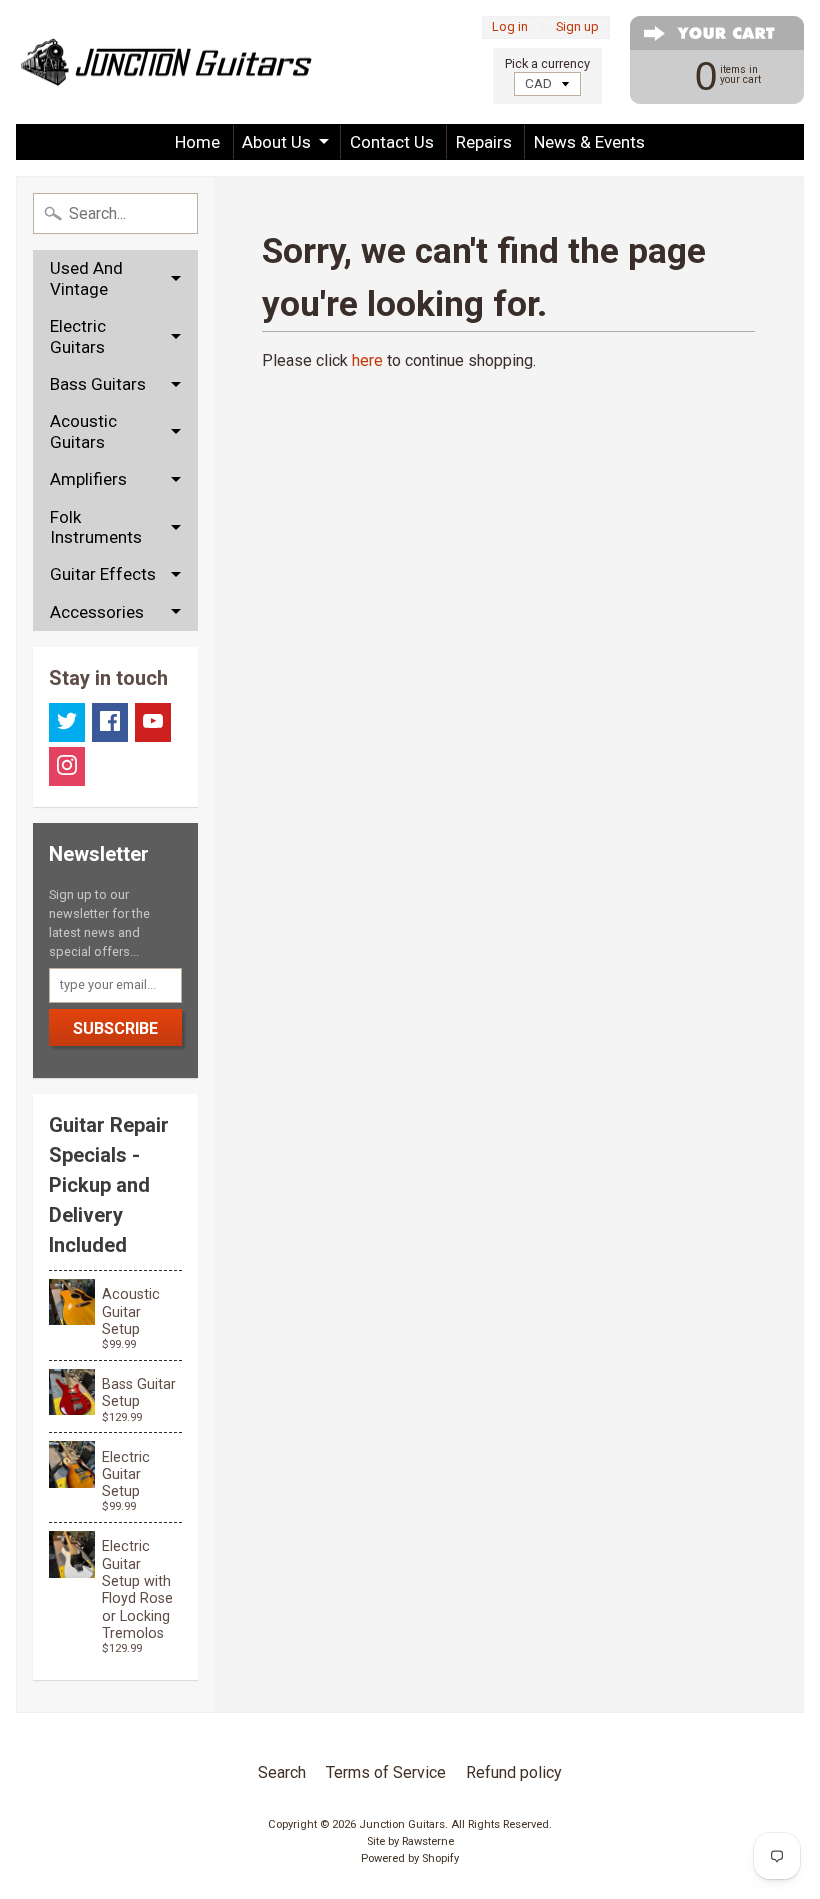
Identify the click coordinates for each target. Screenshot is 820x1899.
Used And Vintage (86, 278)
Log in (510, 27)
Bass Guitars (98, 384)
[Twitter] (67, 722)
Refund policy (514, 1772)
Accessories (97, 612)
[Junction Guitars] (166, 62)
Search (282, 1772)
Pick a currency (547, 63)
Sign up (577, 27)
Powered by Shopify (410, 1858)
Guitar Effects (103, 574)
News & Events (589, 142)
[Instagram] (67, 766)
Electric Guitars (78, 336)
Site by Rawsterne (410, 1841)
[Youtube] (153, 722)
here (367, 360)
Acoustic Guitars (83, 431)
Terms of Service (386, 1772)
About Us (276, 142)
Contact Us (392, 142)
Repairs (484, 142)
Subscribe (115, 1028)
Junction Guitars (402, 1824)
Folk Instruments (96, 527)
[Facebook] (110, 722)
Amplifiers (88, 479)
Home (197, 142)
